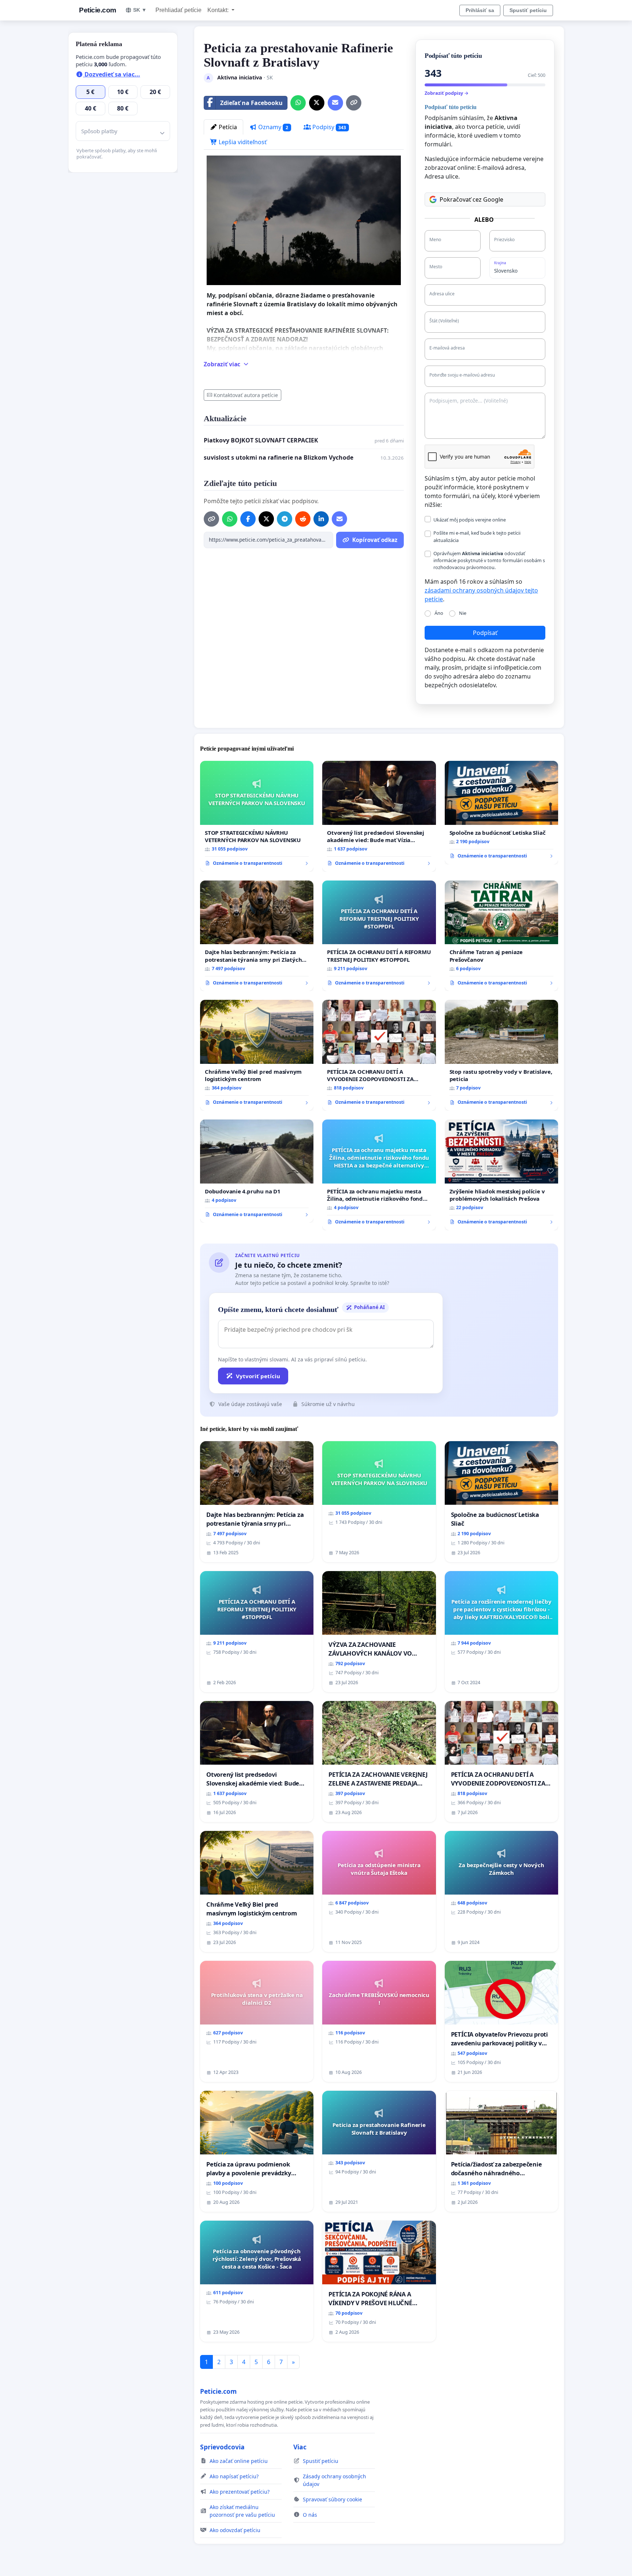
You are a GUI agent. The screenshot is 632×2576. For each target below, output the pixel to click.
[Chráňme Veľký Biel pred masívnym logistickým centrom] (257, 1055)
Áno (439, 613)
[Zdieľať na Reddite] (303, 519)
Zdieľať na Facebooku (251, 103)
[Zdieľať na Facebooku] (248, 519)
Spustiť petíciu (528, 10)
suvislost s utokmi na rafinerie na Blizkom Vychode (279, 457)
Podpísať (485, 633)
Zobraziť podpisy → (447, 93)
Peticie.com (98, 10)
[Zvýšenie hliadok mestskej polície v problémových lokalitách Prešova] (501, 1175)
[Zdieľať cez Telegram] (285, 519)
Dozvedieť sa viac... (112, 74)
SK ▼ (140, 10)
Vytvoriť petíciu (258, 1376)
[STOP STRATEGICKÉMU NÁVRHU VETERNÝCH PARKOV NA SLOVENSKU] (257, 816)
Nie (463, 613)
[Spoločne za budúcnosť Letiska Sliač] (501, 812)
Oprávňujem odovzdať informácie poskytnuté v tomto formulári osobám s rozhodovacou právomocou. (489, 560)
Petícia (227, 127)
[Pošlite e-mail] (335, 103)
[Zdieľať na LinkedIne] (321, 519)
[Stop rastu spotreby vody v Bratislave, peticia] (501, 1055)
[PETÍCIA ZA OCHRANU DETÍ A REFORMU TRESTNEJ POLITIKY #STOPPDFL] (379, 936)
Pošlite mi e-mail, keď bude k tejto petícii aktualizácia (477, 536)
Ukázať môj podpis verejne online (470, 520)
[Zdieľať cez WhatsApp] (298, 103)
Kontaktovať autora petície (246, 395)
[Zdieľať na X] (317, 103)
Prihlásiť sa (480, 10)
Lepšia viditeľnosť (242, 142)
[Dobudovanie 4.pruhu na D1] (257, 1171)
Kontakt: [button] (219, 10)
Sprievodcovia (222, 2447)
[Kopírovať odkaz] (354, 103)
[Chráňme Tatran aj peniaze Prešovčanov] (501, 936)
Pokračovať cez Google (471, 199)
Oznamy (272, 127)
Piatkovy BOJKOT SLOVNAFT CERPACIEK (261, 440)
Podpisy (329, 127)
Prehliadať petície (178, 10)
